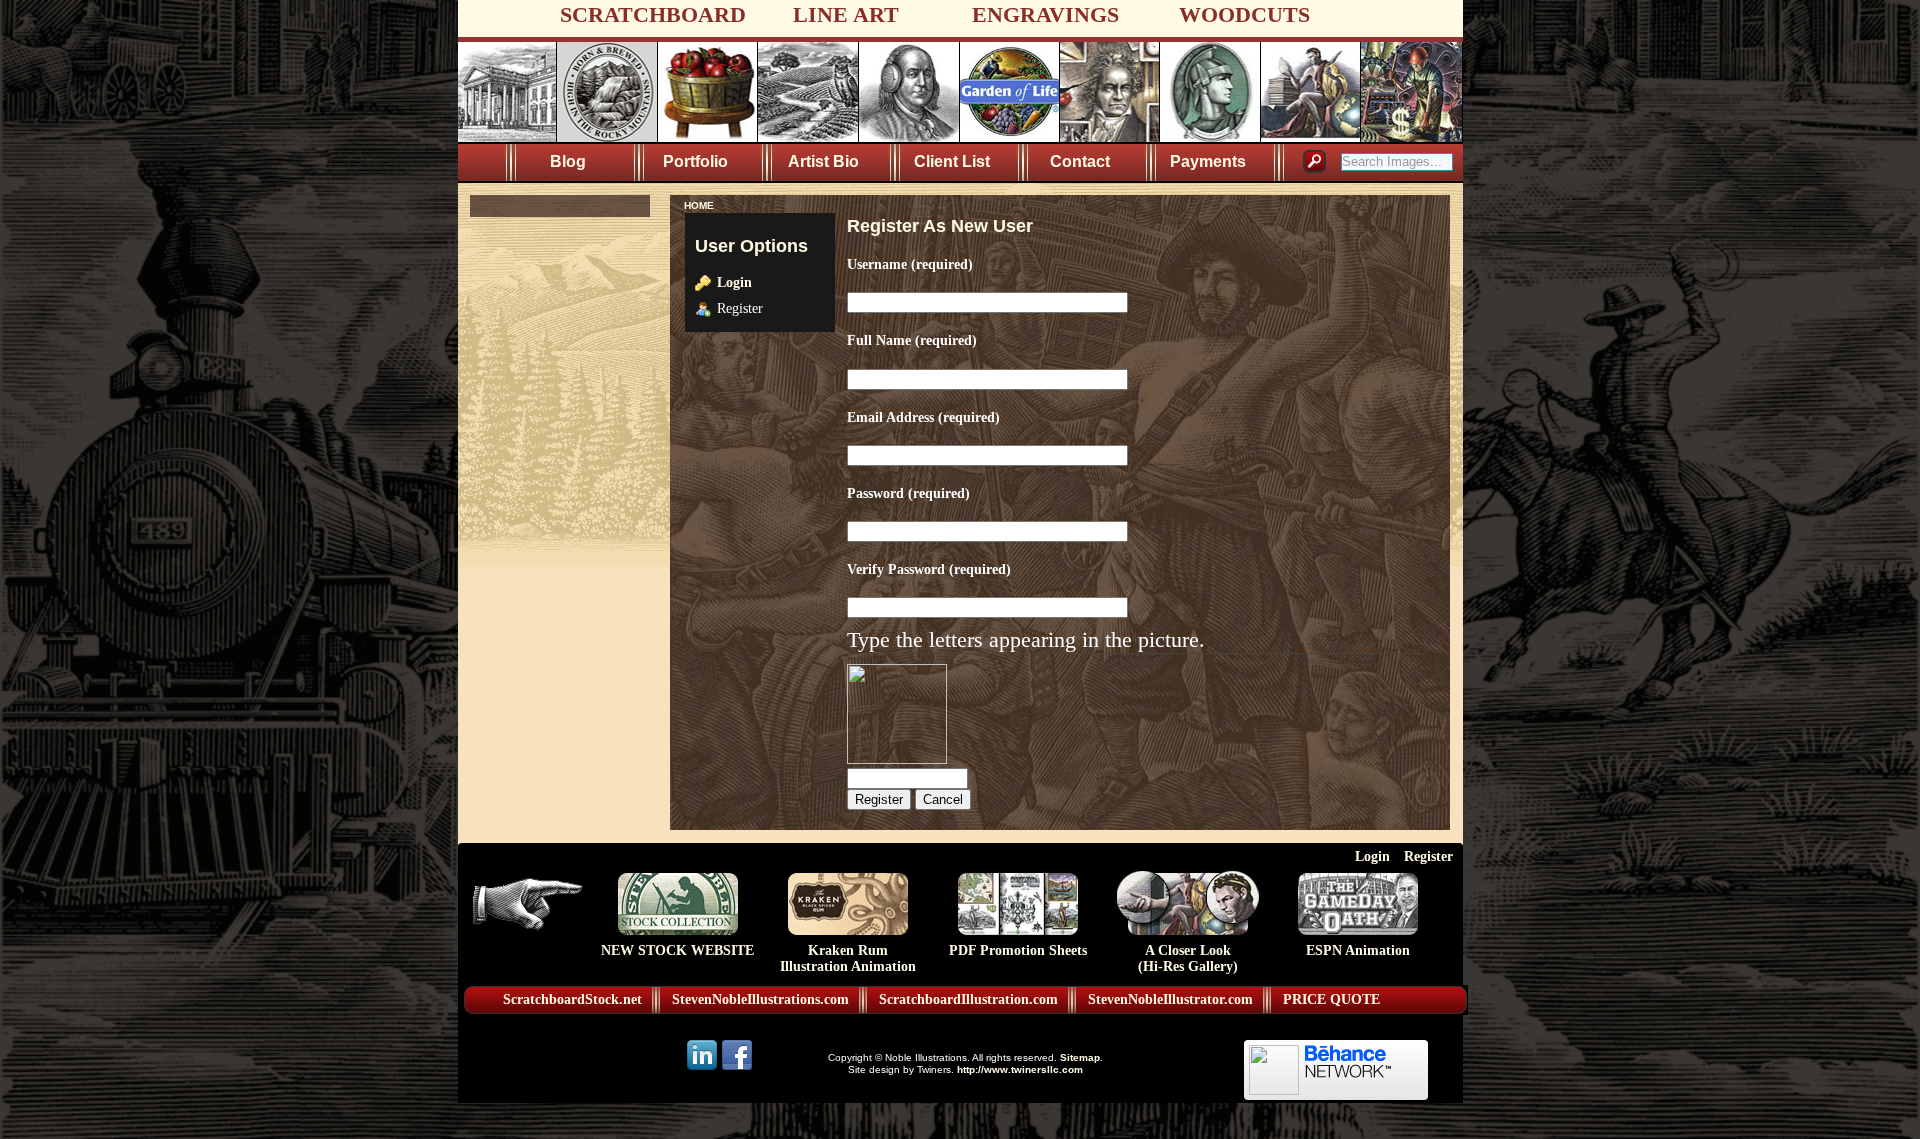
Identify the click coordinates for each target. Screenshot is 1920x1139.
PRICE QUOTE (1331, 999)
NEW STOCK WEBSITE (677, 950)
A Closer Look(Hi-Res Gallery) (1188, 958)
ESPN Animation (1358, 950)
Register (1428, 856)
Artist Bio (823, 161)
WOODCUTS (1244, 14)
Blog (568, 161)
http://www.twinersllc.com (1020, 1069)
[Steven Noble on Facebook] (737, 1068)
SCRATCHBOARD (653, 14)
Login (734, 282)
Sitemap (1080, 1057)
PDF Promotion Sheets (1018, 950)
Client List (952, 161)
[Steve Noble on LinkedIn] (703, 1068)
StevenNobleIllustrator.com (1170, 999)
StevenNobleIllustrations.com (760, 999)
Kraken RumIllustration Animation (848, 958)
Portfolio (695, 161)
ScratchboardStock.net (572, 999)
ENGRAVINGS (1045, 14)
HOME (699, 205)
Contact (1080, 161)
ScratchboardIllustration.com (968, 999)
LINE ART (846, 14)
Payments (1208, 161)
